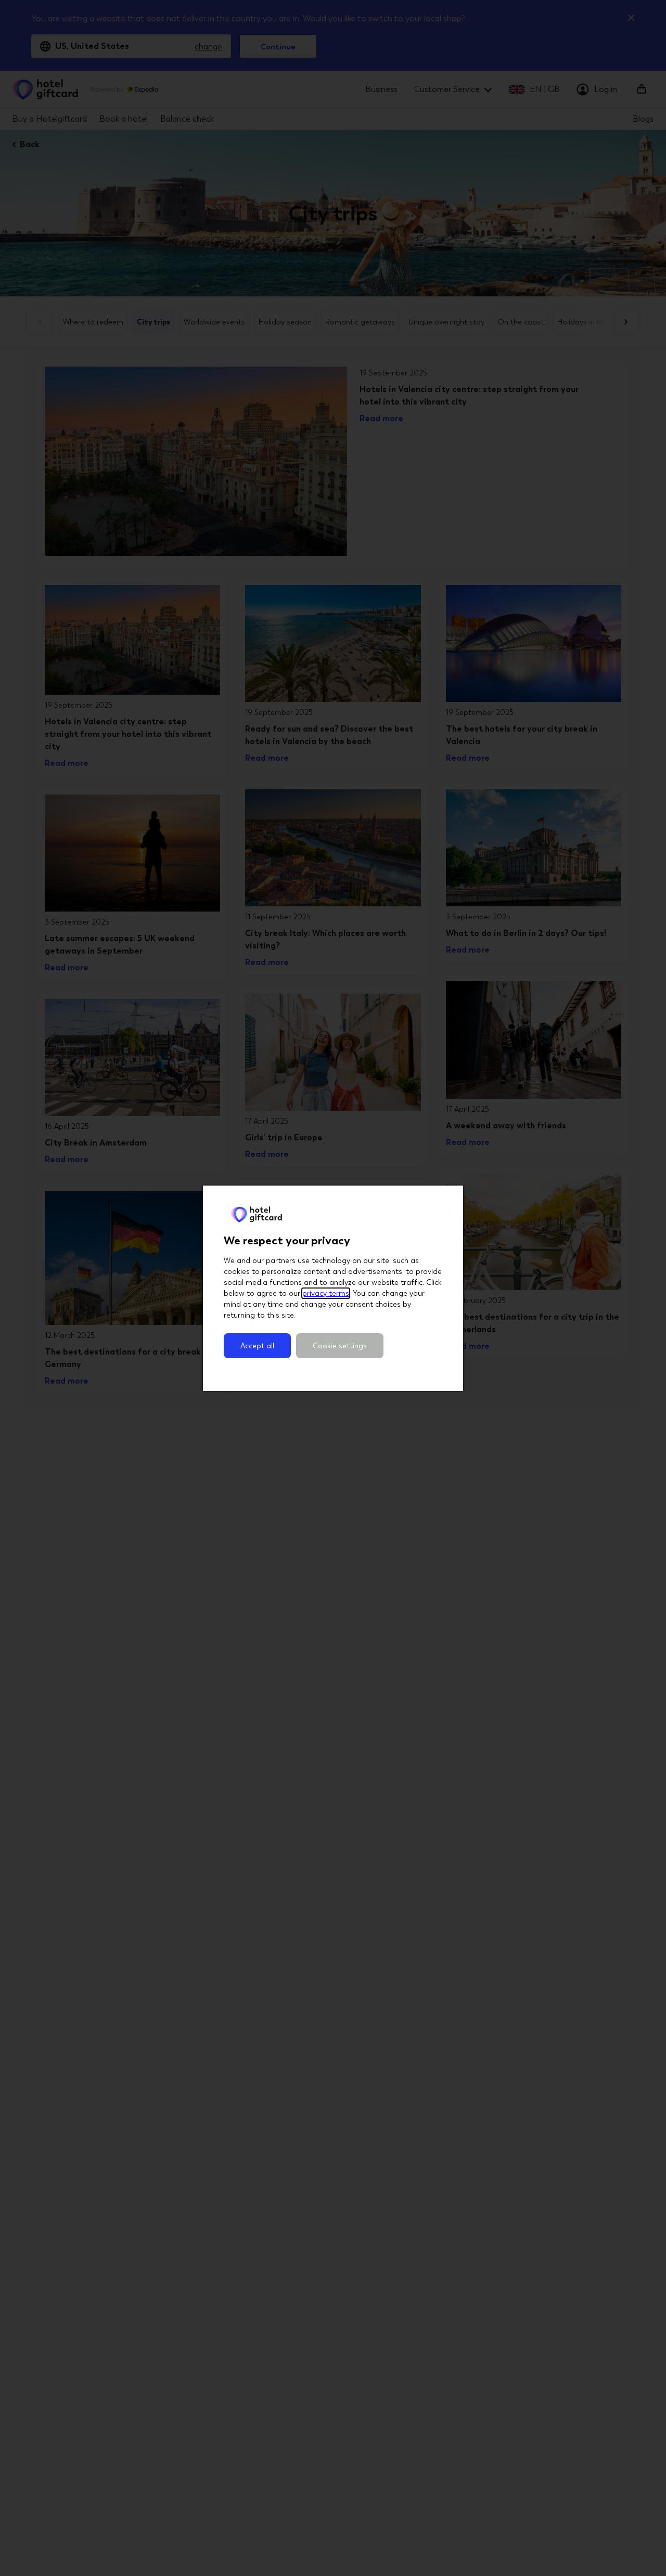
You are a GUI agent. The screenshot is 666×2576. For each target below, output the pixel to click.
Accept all (257, 1346)
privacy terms (326, 1293)
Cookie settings (340, 1346)
